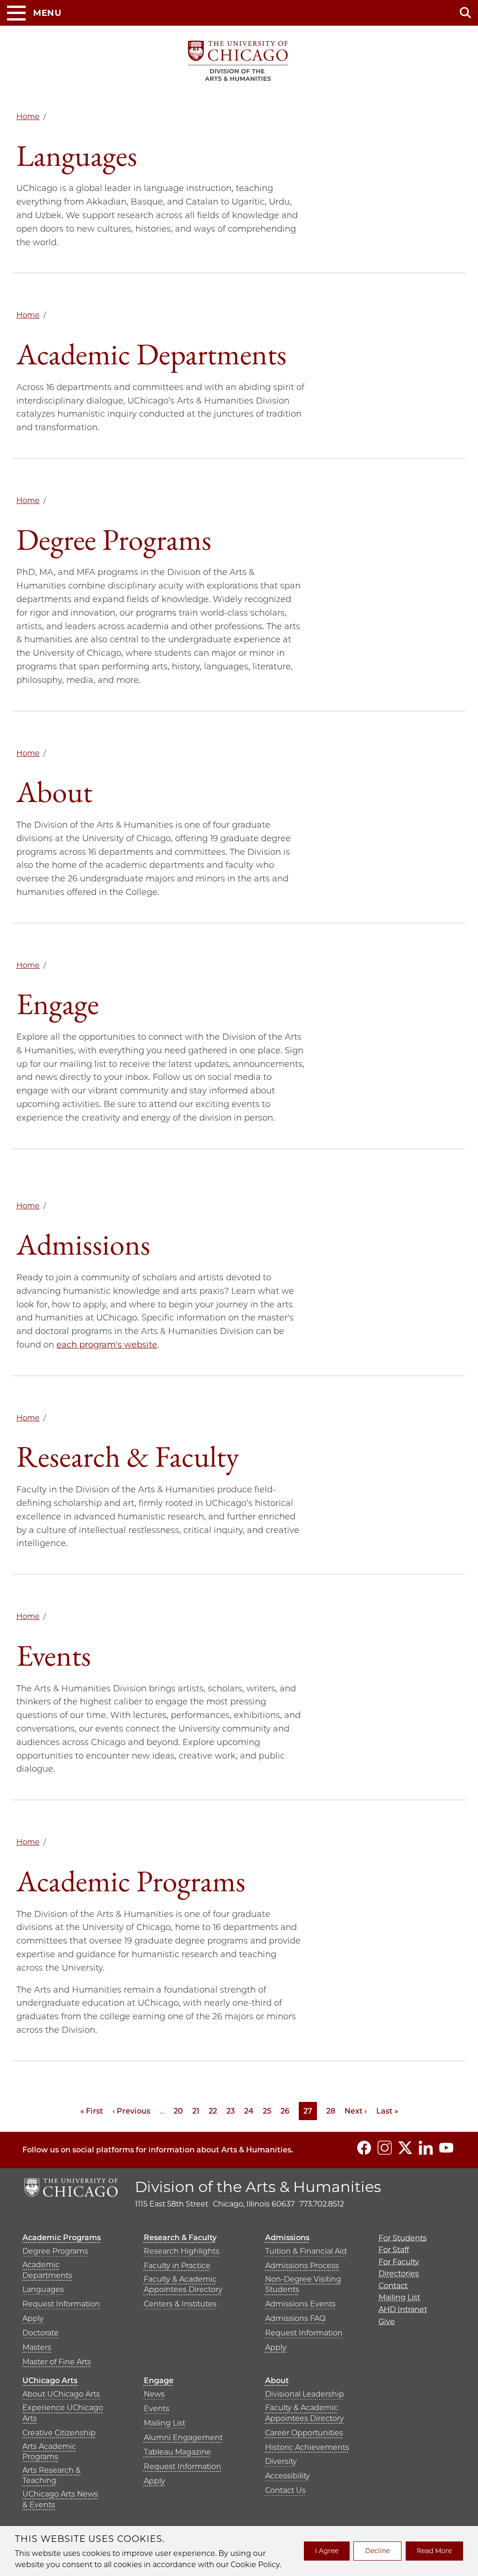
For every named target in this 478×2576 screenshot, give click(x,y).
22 (213, 2111)
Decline (377, 2551)
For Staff (394, 2250)
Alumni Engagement (183, 2438)
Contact (393, 2286)
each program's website (107, 1345)
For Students (403, 2238)
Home (28, 117)
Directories (399, 2274)
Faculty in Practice (177, 2266)
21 (196, 2111)
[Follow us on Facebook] (364, 2148)
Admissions (287, 2238)
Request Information (61, 2304)
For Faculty (399, 2262)
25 (267, 2111)
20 (178, 2111)
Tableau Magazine (177, 2452)
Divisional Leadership (305, 2394)
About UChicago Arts (61, 2394)
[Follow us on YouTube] (446, 2148)
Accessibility (288, 2476)
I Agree (327, 2551)
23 (231, 2111)
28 (331, 2111)
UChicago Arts (50, 2381)
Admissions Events (300, 2304)
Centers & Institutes (180, 2304)
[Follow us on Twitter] (405, 2148)
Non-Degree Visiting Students (303, 2284)
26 (285, 2111)
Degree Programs (55, 2251)
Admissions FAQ (295, 2318)
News (154, 2394)
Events (157, 2409)
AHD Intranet (403, 2310)
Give (387, 2322)
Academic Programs (62, 2238)
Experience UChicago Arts (63, 2413)
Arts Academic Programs (49, 2452)
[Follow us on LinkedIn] (426, 2148)
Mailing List (165, 2423)
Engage (159, 2381)
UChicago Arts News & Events (60, 2499)
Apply (33, 2318)
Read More (434, 2551)
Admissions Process (302, 2266)
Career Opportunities (304, 2433)
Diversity (281, 2461)
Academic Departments (47, 2270)
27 (310, 2111)
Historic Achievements (307, 2447)
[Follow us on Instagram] (385, 2148)
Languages (43, 2289)
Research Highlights (182, 2251)
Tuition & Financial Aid (306, 2251)
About (277, 2381)
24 (249, 2111)
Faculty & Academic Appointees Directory (183, 2284)
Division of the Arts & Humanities (258, 2187)
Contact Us (285, 2490)
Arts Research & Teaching (52, 2475)
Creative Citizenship (59, 2433)
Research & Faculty (180, 2238)
